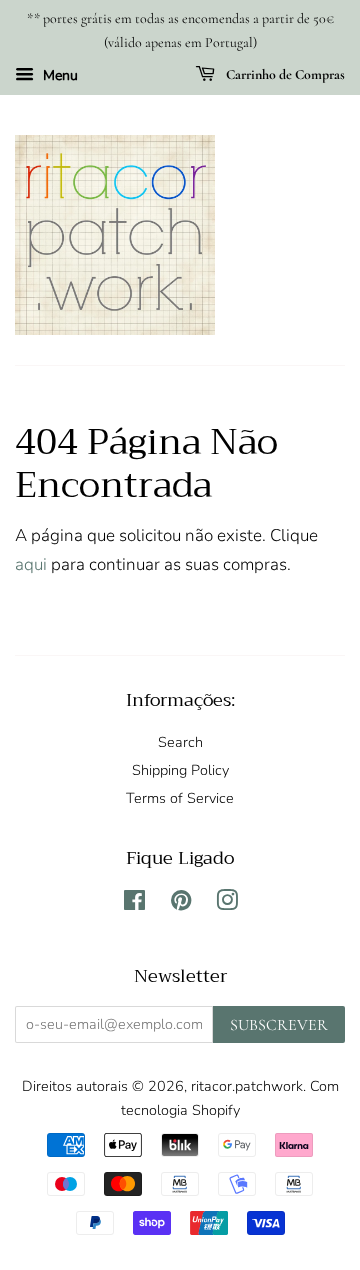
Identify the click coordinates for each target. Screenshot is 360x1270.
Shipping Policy (180, 770)
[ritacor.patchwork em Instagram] (227, 904)
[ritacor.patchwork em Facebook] (134, 904)
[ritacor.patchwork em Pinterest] (181, 904)
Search (180, 742)
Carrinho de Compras (284, 74)
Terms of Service (180, 798)
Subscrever (279, 1025)
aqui (31, 564)
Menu (58, 75)
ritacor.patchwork (247, 1086)
